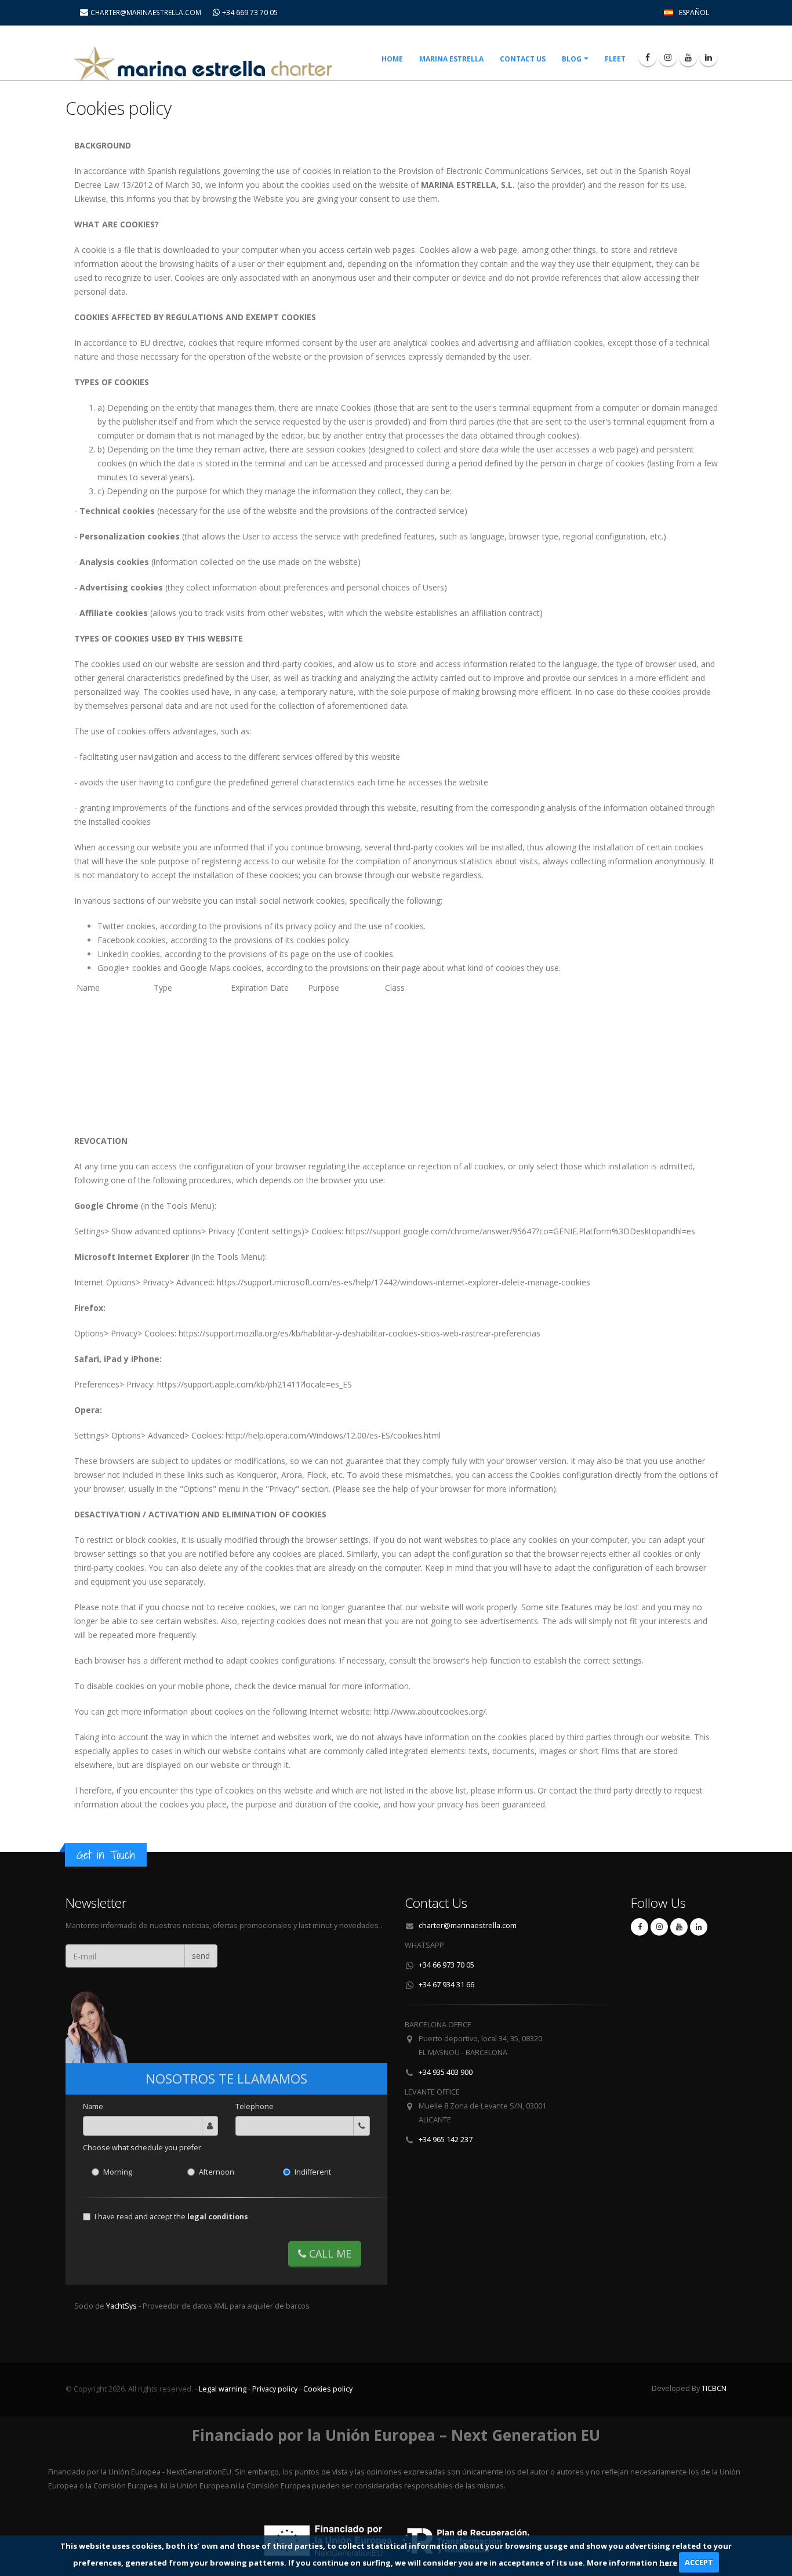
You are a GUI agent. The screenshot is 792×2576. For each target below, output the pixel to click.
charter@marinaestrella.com (468, 1925)
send (201, 1956)
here (668, 2562)
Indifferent (313, 2172)
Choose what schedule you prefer (142, 2148)
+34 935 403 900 (446, 2072)
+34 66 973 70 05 (446, 1965)
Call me (329, 2253)
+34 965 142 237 (446, 2140)
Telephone (255, 2106)
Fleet (615, 59)
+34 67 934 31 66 (446, 1985)
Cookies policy (328, 2389)
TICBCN (714, 2388)
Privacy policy (275, 2389)
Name (93, 2106)
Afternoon (217, 2172)
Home (392, 59)
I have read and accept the (171, 2217)
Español (694, 12)
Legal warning (223, 2389)
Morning (118, 2172)
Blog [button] (572, 59)
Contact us (523, 59)
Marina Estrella (451, 59)
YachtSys (122, 2306)
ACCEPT (699, 2562)
